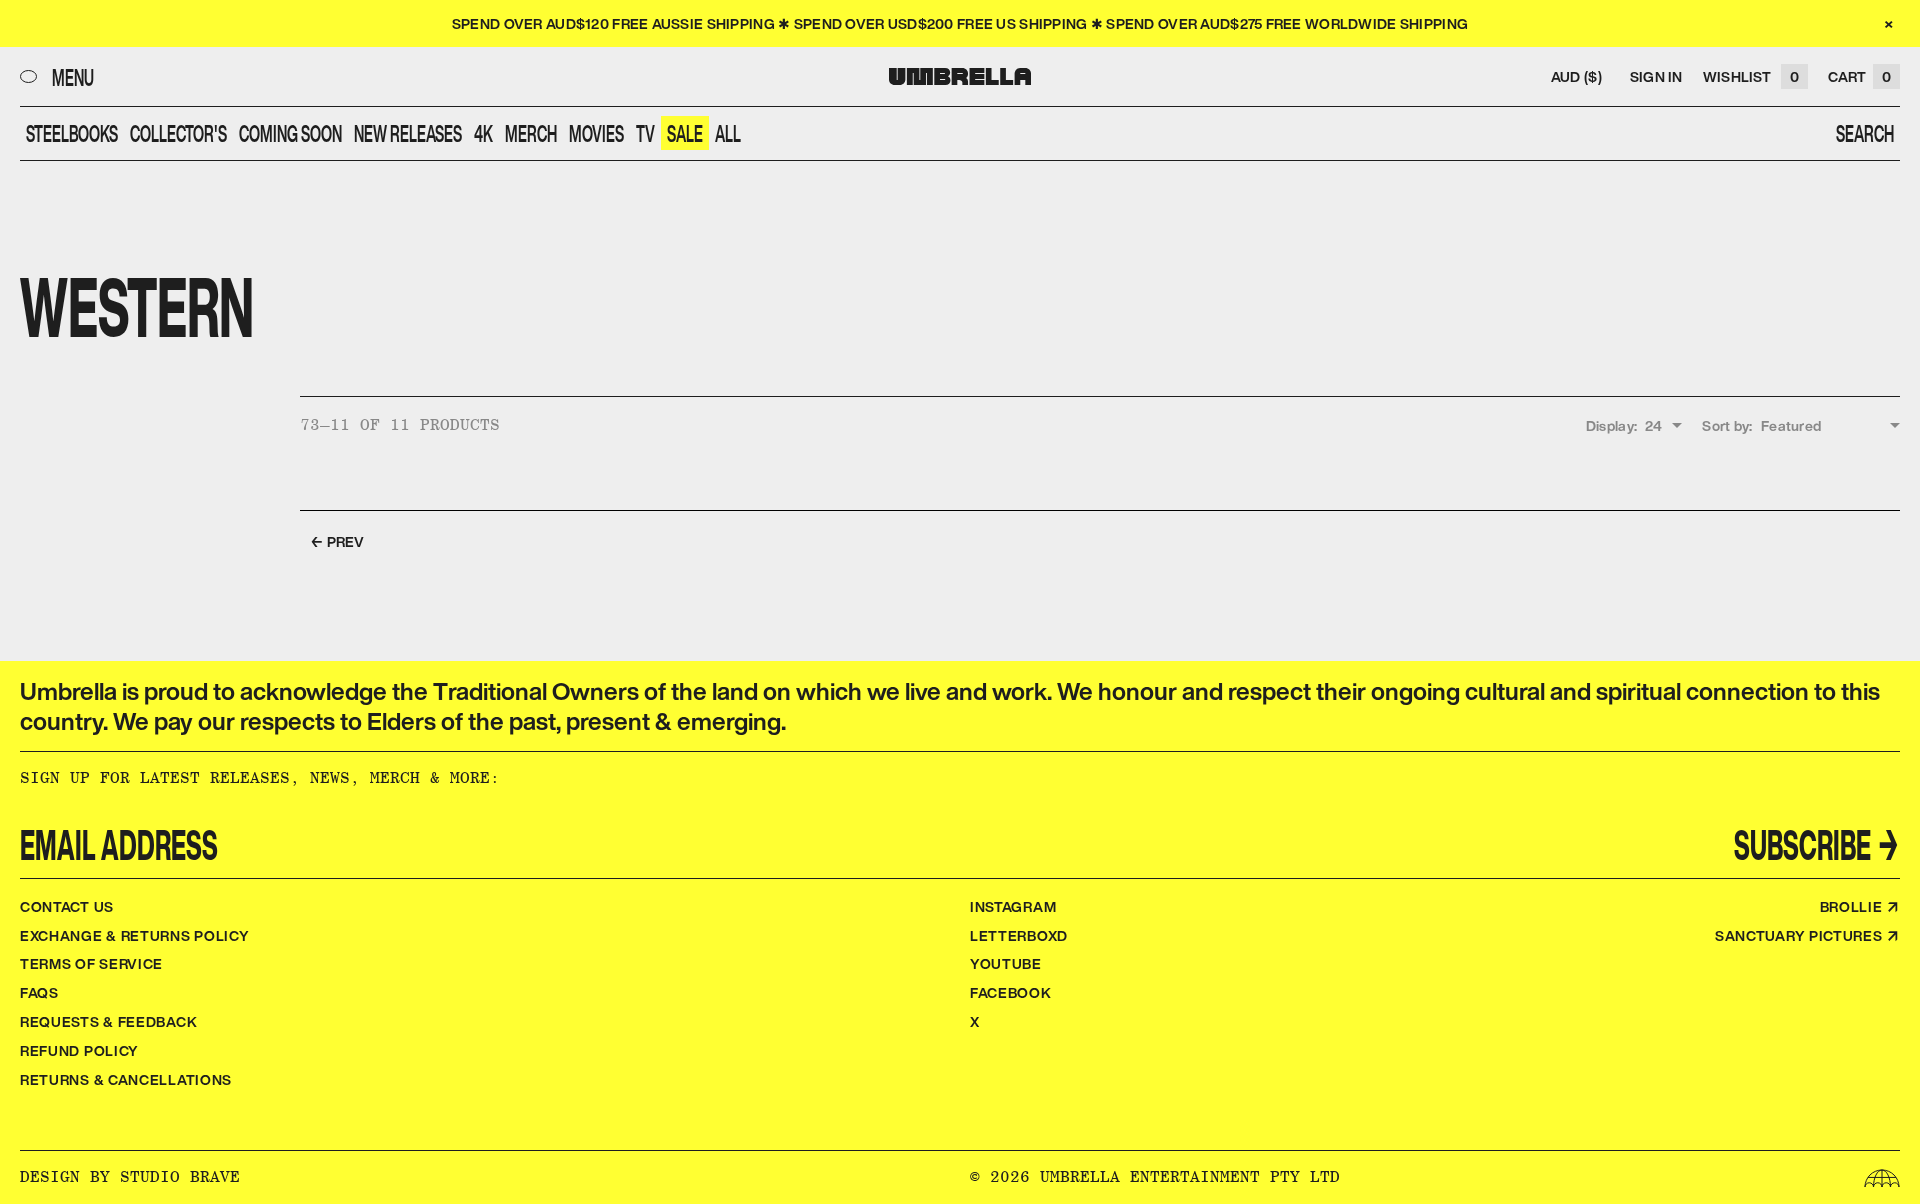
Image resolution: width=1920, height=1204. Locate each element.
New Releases (408, 133)
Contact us (67, 906)
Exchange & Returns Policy (135, 935)
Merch (531, 133)
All (728, 133)
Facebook (1011, 992)
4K (483, 133)
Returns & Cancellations (126, 1079)
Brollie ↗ (1860, 906)
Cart (1859, 76)
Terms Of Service (91, 963)
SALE (685, 133)
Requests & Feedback (108, 1021)
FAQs (39, 992)
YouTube (1006, 963)
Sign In (1656, 76)
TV (645, 133)
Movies (596, 133)
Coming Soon (290, 133)
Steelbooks (72, 133)
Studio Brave (180, 1176)
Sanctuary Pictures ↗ (1807, 935)
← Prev (337, 541)
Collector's (178, 133)
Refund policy (79, 1050)
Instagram (1013, 906)
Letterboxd (1019, 935)
